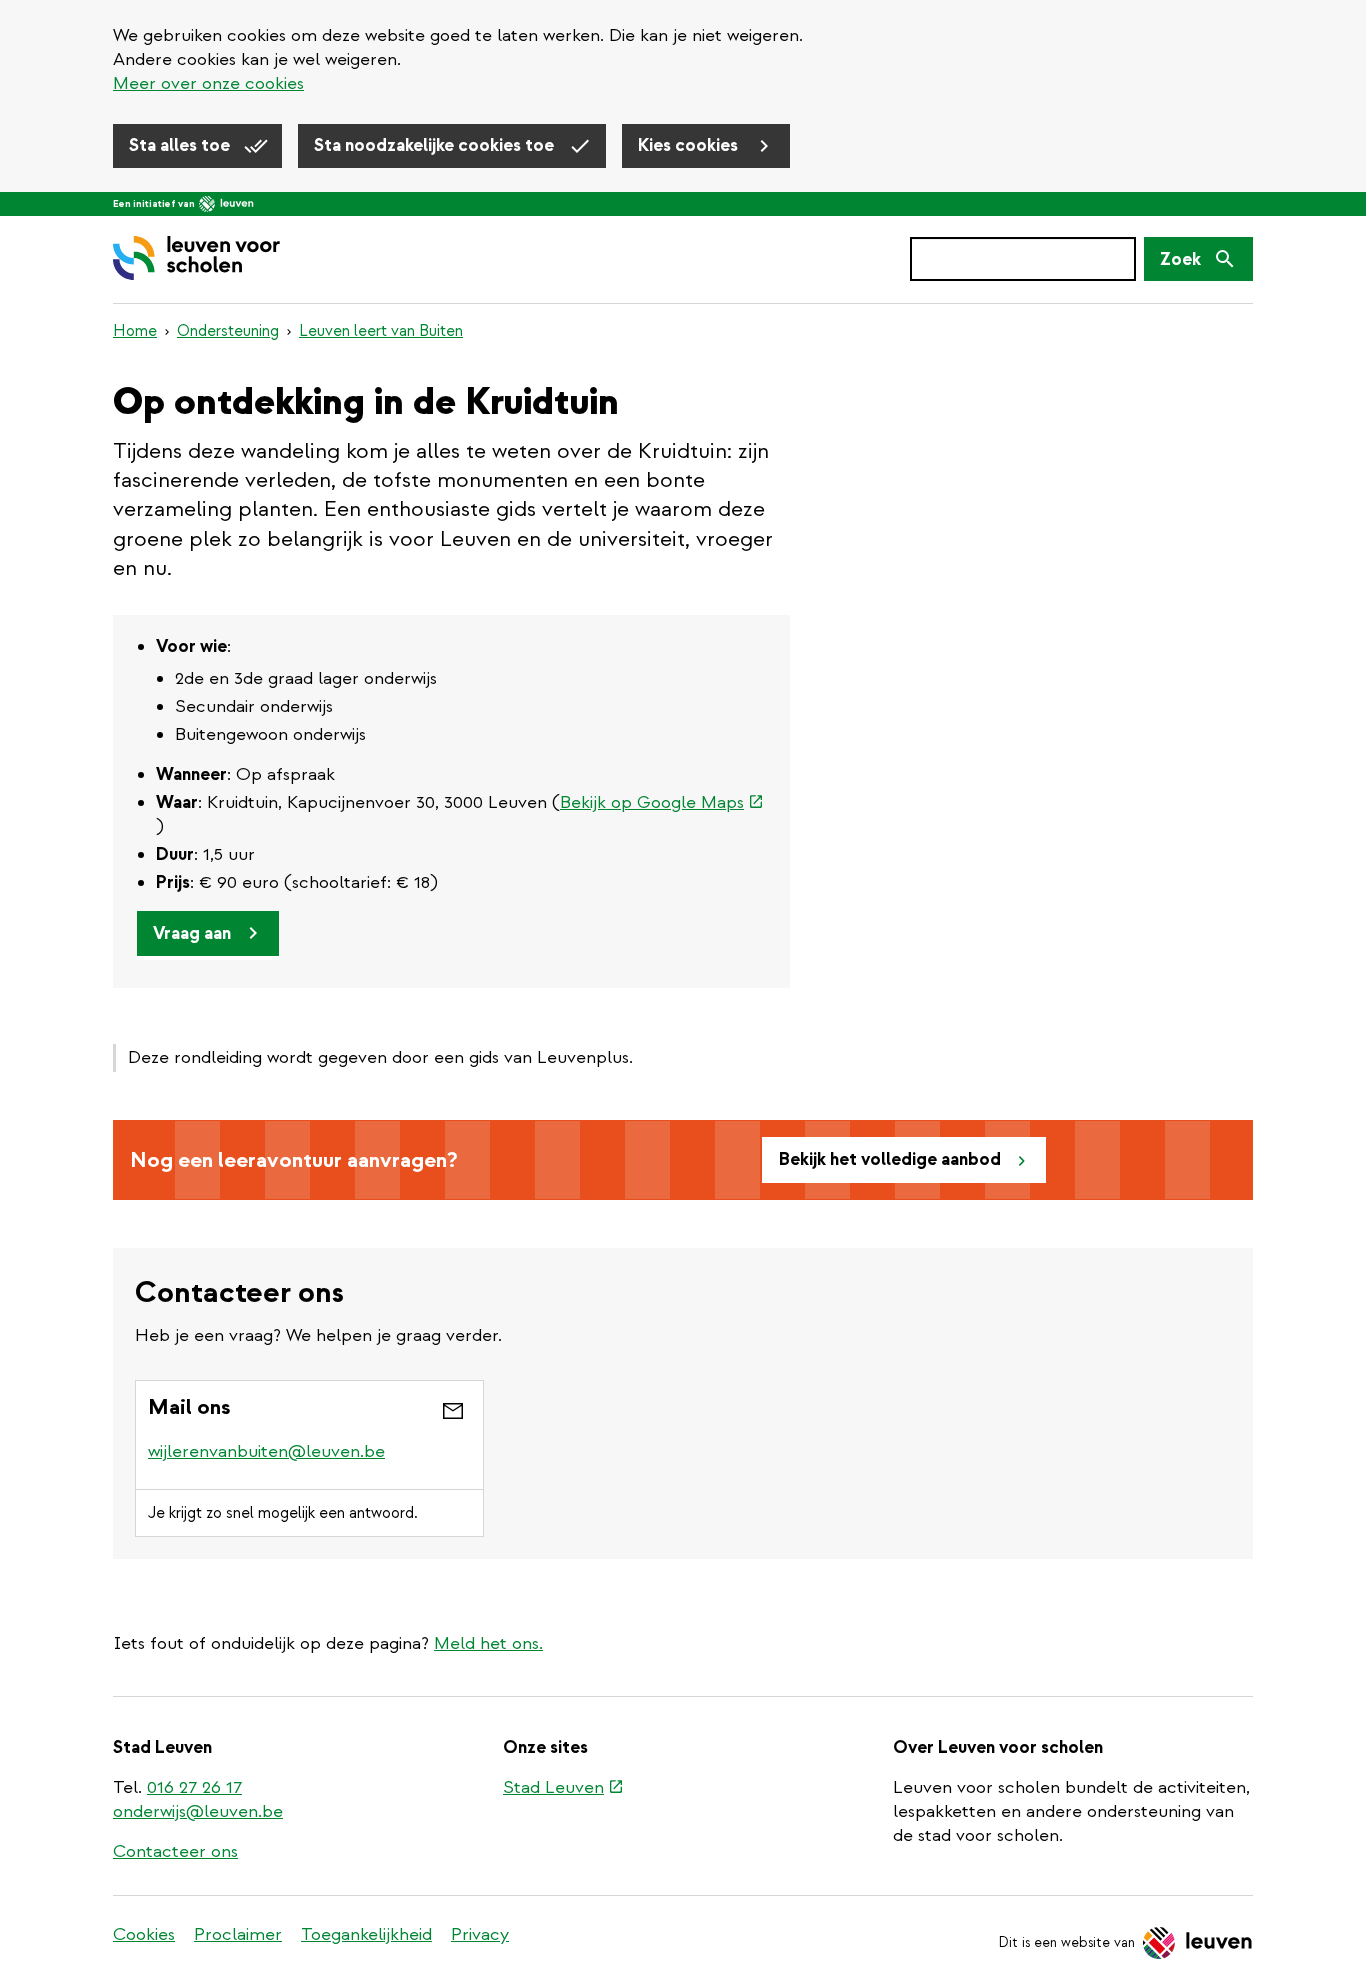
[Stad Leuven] (226, 204)
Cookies (144, 1934)
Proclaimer (238, 1934)
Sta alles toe (181, 145)
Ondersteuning (228, 331)
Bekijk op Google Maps (662, 802)
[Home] (196, 259)
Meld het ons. (488, 1643)
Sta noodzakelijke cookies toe (436, 145)
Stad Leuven (563, 1789)
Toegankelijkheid (366, 1934)
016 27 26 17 (194, 1787)
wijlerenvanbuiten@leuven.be (266, 1451)
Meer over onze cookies (208, 83)
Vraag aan (192, 933)
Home (135, 331)
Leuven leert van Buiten (381, 331)
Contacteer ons (175, 1851)
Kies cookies (690, 145)
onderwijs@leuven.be (198, 1811)
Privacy (480, 1934)
